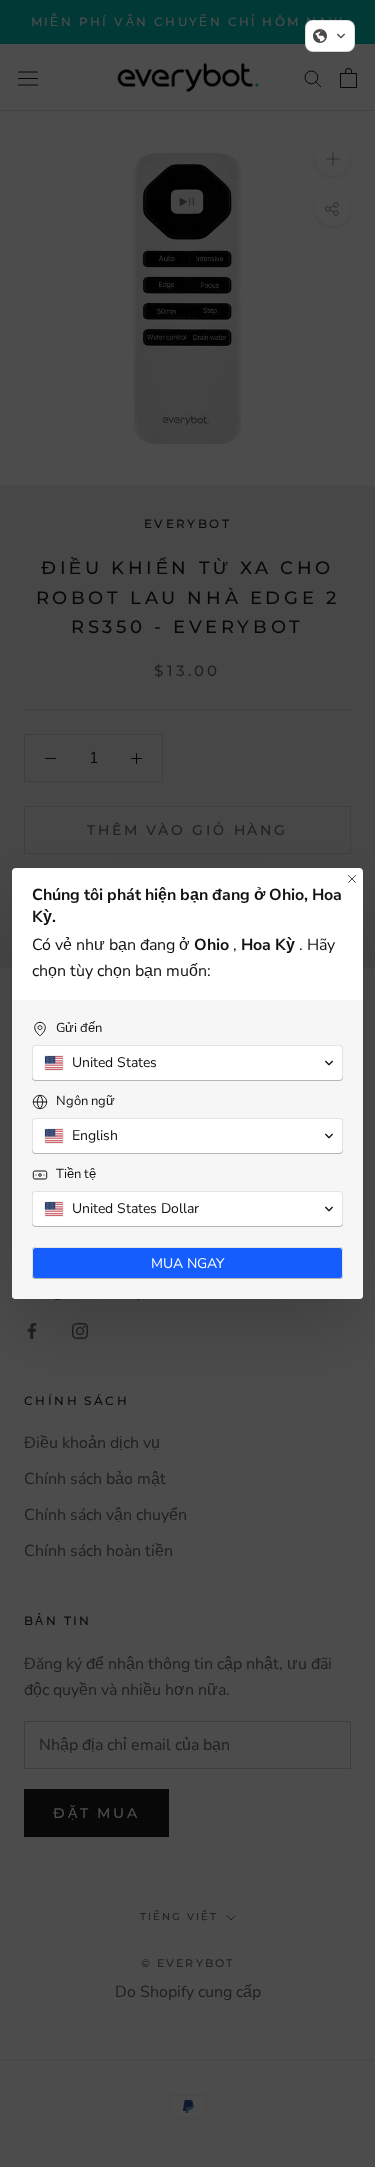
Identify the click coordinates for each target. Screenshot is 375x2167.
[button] (330, 36)
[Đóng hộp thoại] (352, 879)
